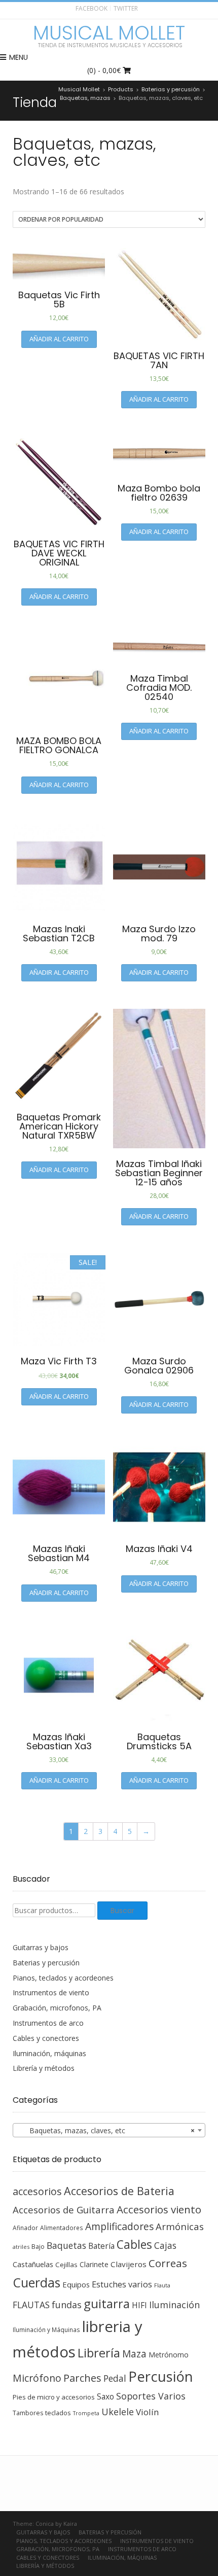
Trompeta (86, 2413)
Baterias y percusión (46, 1963)
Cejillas (66, 2265)
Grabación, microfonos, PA (57, 2008)
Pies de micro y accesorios (54, 2397)
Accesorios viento (159, 2209)
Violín (147, 2412)
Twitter (126, 8)
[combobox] (109, 2130)
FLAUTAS (31, 2305)
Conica (45, 2524)
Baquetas (66, 2245)
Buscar (122, 1911)
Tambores (28, 2413)
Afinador (25, 2228)
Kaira (70, 2524)
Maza (134, 2354)
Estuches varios (122, 2284)
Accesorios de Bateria (119, 2191)
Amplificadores (119, 2226)
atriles (21, 2247)
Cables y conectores (46, 2038)
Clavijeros (129, 2264)
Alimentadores (62, 2228)
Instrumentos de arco (48, 2023)
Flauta (162, 2285)
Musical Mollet (109, 33)
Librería (99, 2353)
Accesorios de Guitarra (64, 2210)
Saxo (105, 2396)
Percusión (161, 2376)
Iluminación (174, 2305)
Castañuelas (33, 2264)
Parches (82, 2378)
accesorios (37, 2191)
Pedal (115, 2378)
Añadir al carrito (59, 339)
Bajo (38, 2247)
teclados (58, 2413)
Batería (101, 2246)
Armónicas (180, 2226)
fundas (67, 2305)
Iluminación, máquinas (49, 2053)
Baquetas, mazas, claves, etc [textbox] (106, 2130)
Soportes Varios (151, 2396)
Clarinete (94, 2264)
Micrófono (37, 2378)
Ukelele (118, 2412)
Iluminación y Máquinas (46, 2330)
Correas (168, 2263)
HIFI (139, 2305)
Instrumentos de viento (51, 1992)
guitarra (107, 2304)
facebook (92, 8)
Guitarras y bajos (41, 1947)
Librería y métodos (44, 2068)
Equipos (76, 2284)
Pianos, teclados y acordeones (63, 1978)
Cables (134, 2245)
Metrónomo (169, 2355)
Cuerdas (37, 2283)
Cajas (165, 2246)
